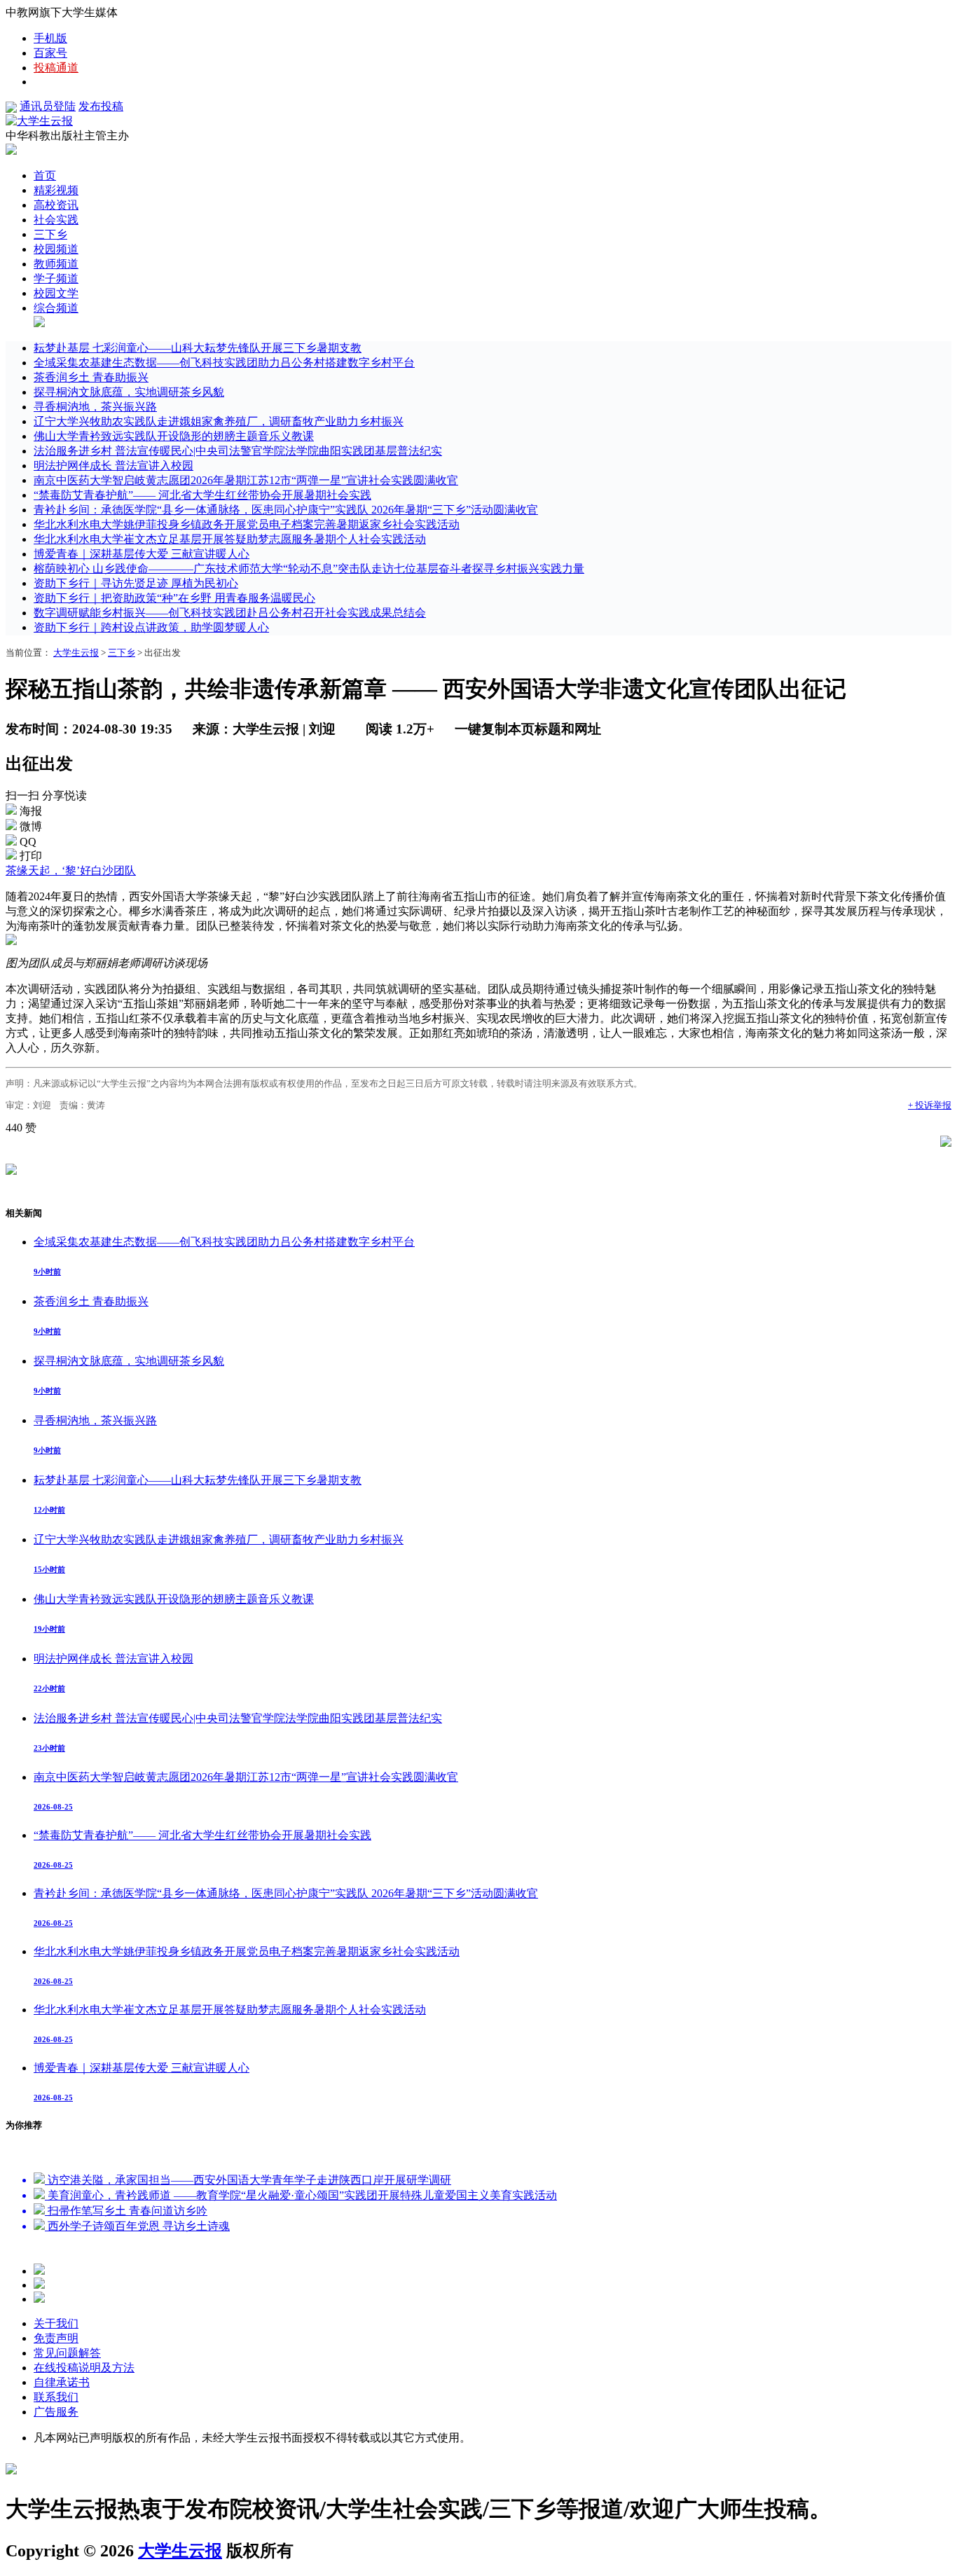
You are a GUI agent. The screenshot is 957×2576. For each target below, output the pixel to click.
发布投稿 (101, 106)
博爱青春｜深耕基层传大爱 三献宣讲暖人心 (142, 554)
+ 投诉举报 (930, 1105)
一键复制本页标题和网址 (528, 729)
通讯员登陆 (48, 106)
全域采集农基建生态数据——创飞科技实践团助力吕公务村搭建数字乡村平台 (224, 363)
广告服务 (56, 2412)
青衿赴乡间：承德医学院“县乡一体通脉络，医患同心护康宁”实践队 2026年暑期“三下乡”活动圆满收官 (286, 510)
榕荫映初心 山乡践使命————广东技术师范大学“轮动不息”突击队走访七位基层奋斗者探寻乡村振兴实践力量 (309, 569)
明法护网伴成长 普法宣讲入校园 (113, 466)
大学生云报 (76, 653)
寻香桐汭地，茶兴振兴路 (95, 407)
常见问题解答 (67, 2353)
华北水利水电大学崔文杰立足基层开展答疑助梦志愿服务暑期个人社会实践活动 (230, 539)
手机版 (50, 38)
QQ (28, 842)
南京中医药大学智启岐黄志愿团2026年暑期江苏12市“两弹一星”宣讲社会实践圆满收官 (246, 480)
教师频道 (56, 264)
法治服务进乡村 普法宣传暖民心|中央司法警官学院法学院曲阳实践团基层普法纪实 (238, 451)
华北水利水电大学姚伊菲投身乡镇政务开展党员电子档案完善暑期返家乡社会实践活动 (247, 524)
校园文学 (56, 293)
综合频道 (56, 308)
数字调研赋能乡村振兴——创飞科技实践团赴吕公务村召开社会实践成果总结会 (230, 613)
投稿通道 (56, 68)
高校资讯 (56, 205)
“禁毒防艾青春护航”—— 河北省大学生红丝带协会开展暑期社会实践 (202, 495)
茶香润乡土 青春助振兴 (91, 377)
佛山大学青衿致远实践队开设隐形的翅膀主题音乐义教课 (174, 436)
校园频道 (56, 249)
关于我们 (56, 2323)
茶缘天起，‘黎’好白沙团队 (71, 870)
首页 (45, 175)
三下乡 (50, 234)
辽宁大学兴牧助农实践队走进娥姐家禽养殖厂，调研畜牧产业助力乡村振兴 (219, 421)
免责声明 (56, 2338)
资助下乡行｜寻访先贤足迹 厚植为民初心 (136, 583)
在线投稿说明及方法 (84, 2368)
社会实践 (56, 220)
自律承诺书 (62, 2382)
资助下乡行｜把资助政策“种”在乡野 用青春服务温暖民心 (174, 598)
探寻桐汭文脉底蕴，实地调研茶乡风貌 (129, 392)
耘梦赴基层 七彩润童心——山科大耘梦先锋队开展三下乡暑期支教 (198, 348)
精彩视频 (56, 190)
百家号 (50, 53)
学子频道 (56, 278)
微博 (31, 826)
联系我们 (56, 2397)
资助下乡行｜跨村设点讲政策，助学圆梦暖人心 (151, 627)
